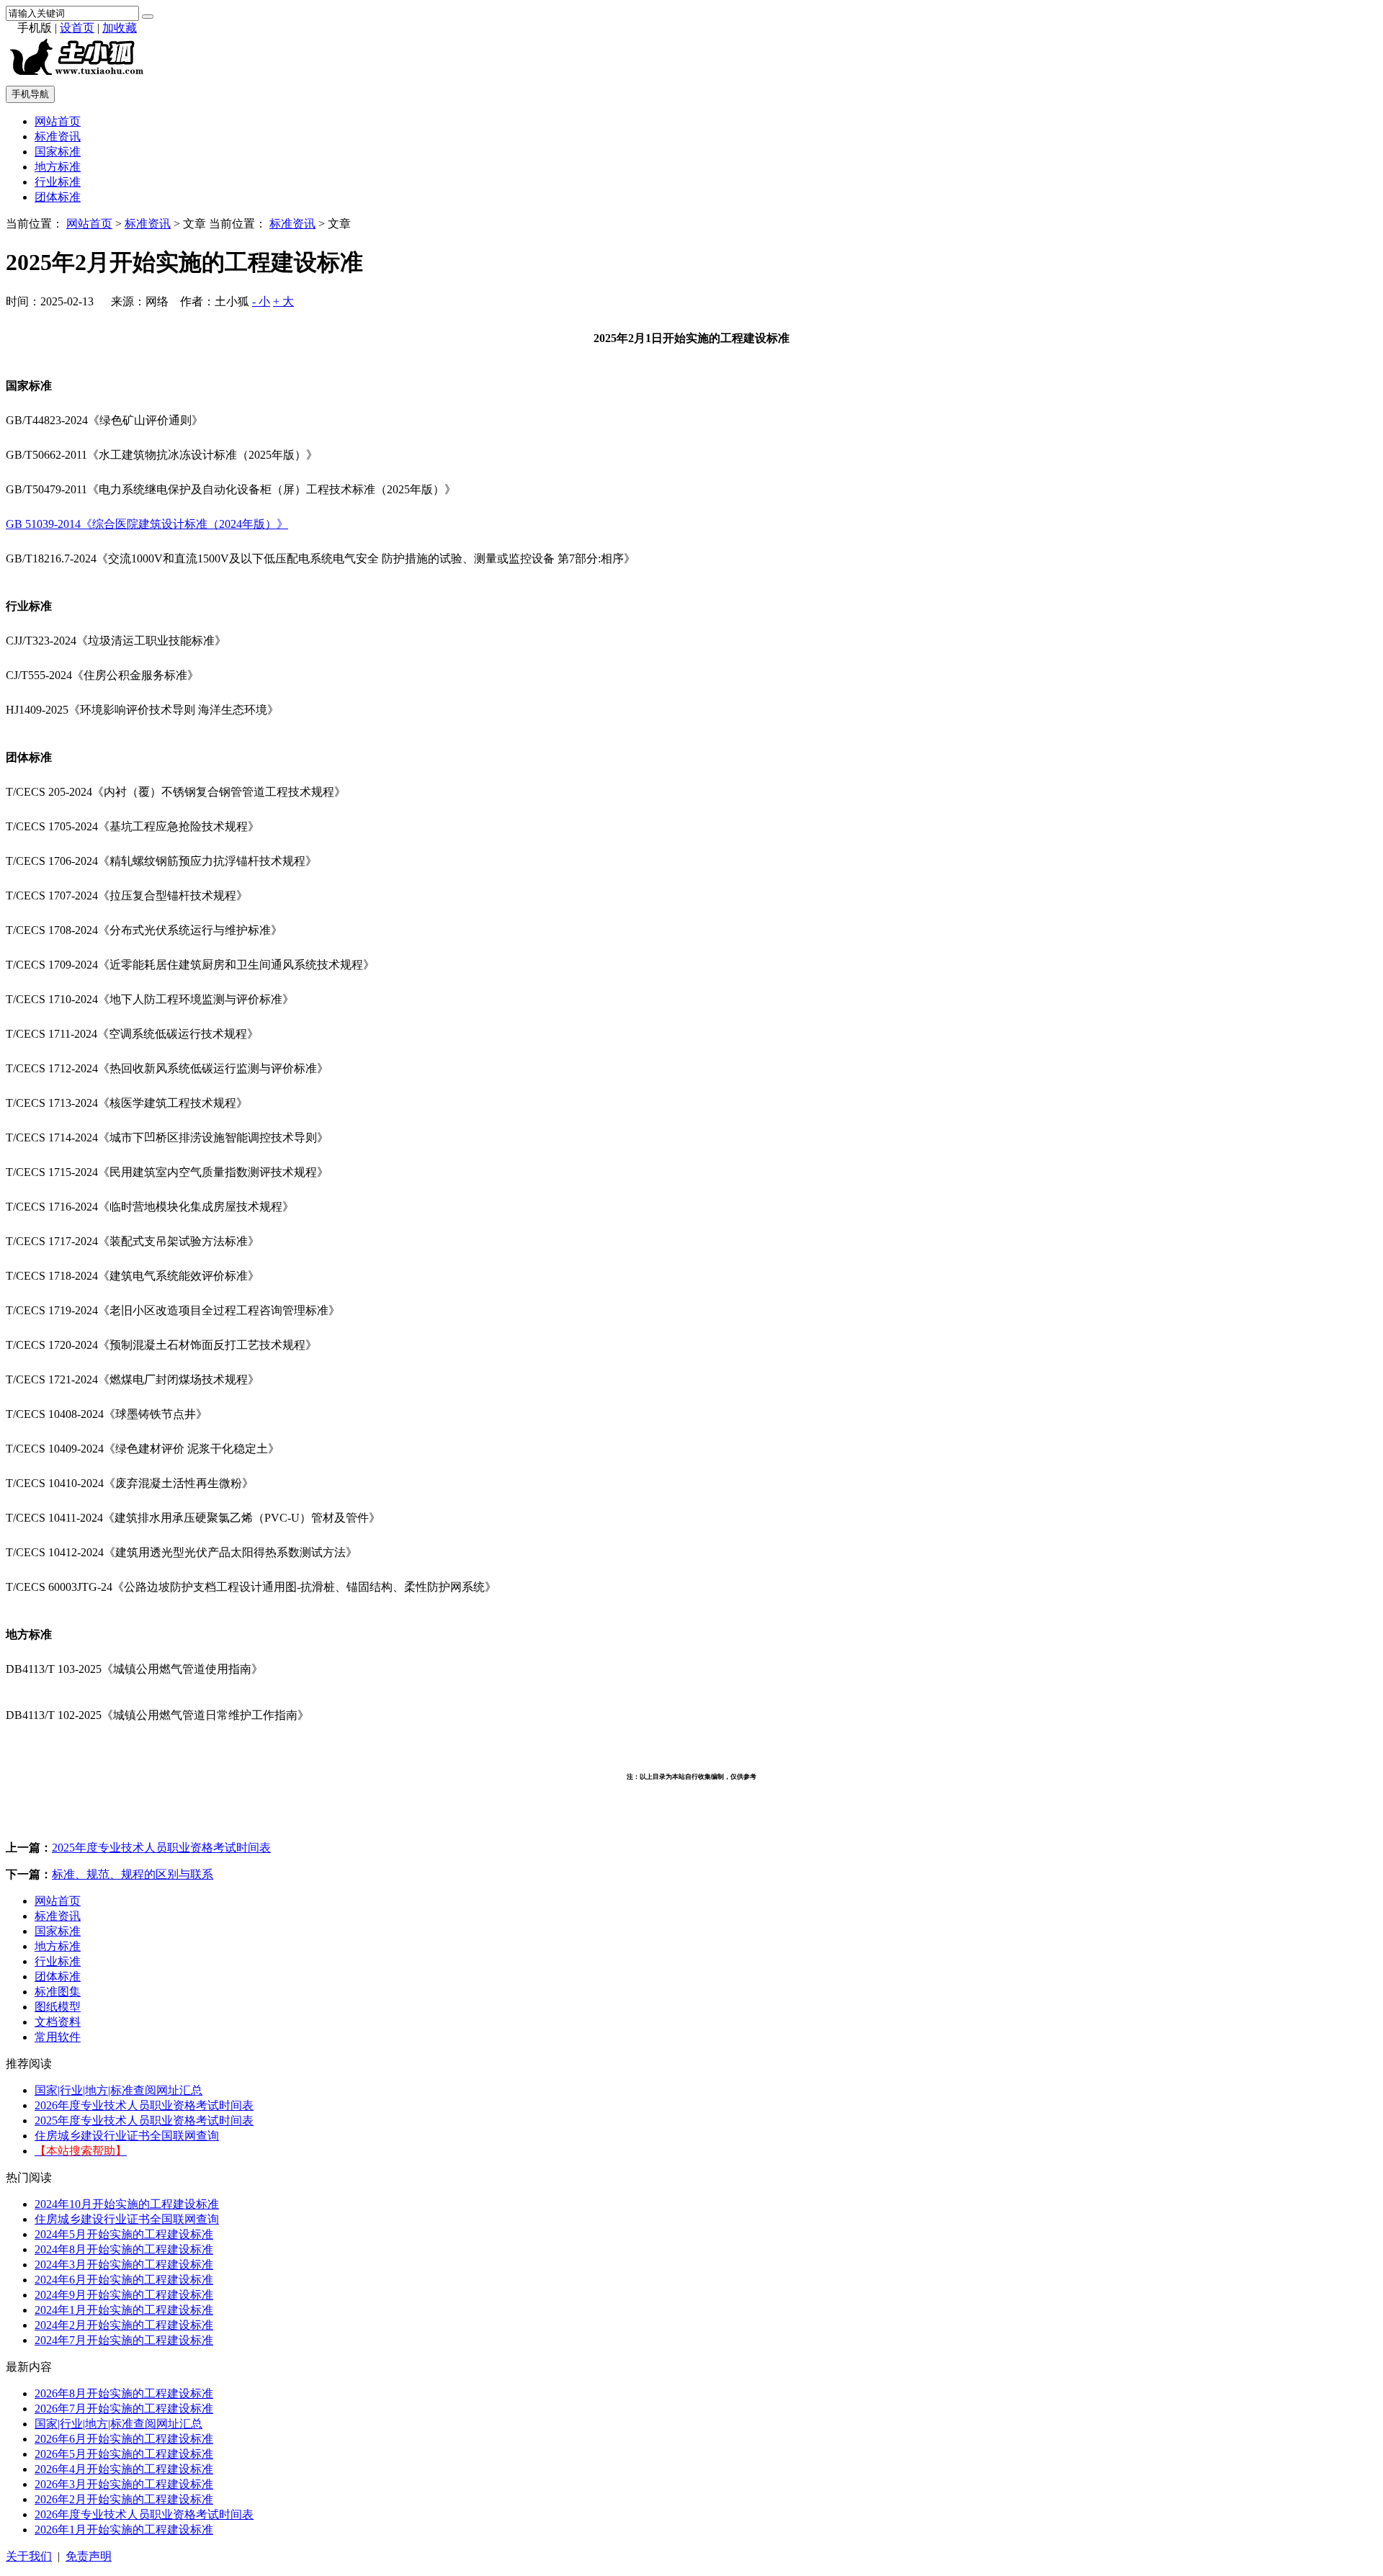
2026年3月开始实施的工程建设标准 (124, 2484)
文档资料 (58, 2022)
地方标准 (58, 167)
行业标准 (58, 182)
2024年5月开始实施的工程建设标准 (124, 2234)
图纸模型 (58, 2007)
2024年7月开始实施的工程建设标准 (124, 2340)
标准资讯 (58, 136)
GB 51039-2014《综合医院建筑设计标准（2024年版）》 (147, 524)
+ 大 (283, 301)
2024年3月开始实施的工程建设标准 (124, 2265)
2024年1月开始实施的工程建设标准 (124, 2310)
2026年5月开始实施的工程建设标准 (124, 2454)
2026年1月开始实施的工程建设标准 (124, 2530)
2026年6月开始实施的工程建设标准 (124, 2439)
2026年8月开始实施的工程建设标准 (124, 2393)
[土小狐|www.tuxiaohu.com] (80, 77)
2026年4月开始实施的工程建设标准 (124, 2469)
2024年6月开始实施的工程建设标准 (124, 2280)
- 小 (261, 301)
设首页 (77, 28)
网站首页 (58, 121)
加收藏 (120, 28)
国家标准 (58, 152)
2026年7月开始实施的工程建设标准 (124, 2409)
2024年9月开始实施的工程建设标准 (124, 2295)
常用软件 (58, 2037)
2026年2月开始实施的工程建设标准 (124, 2499)
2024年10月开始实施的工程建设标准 (127, 2204)
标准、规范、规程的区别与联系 (133, 1874)
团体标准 (58, 197)
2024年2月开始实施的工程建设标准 (124, 2325)
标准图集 (58, 1992)
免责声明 (89, 2556)
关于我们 (29, 2556)
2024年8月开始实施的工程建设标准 (124, 2249)
